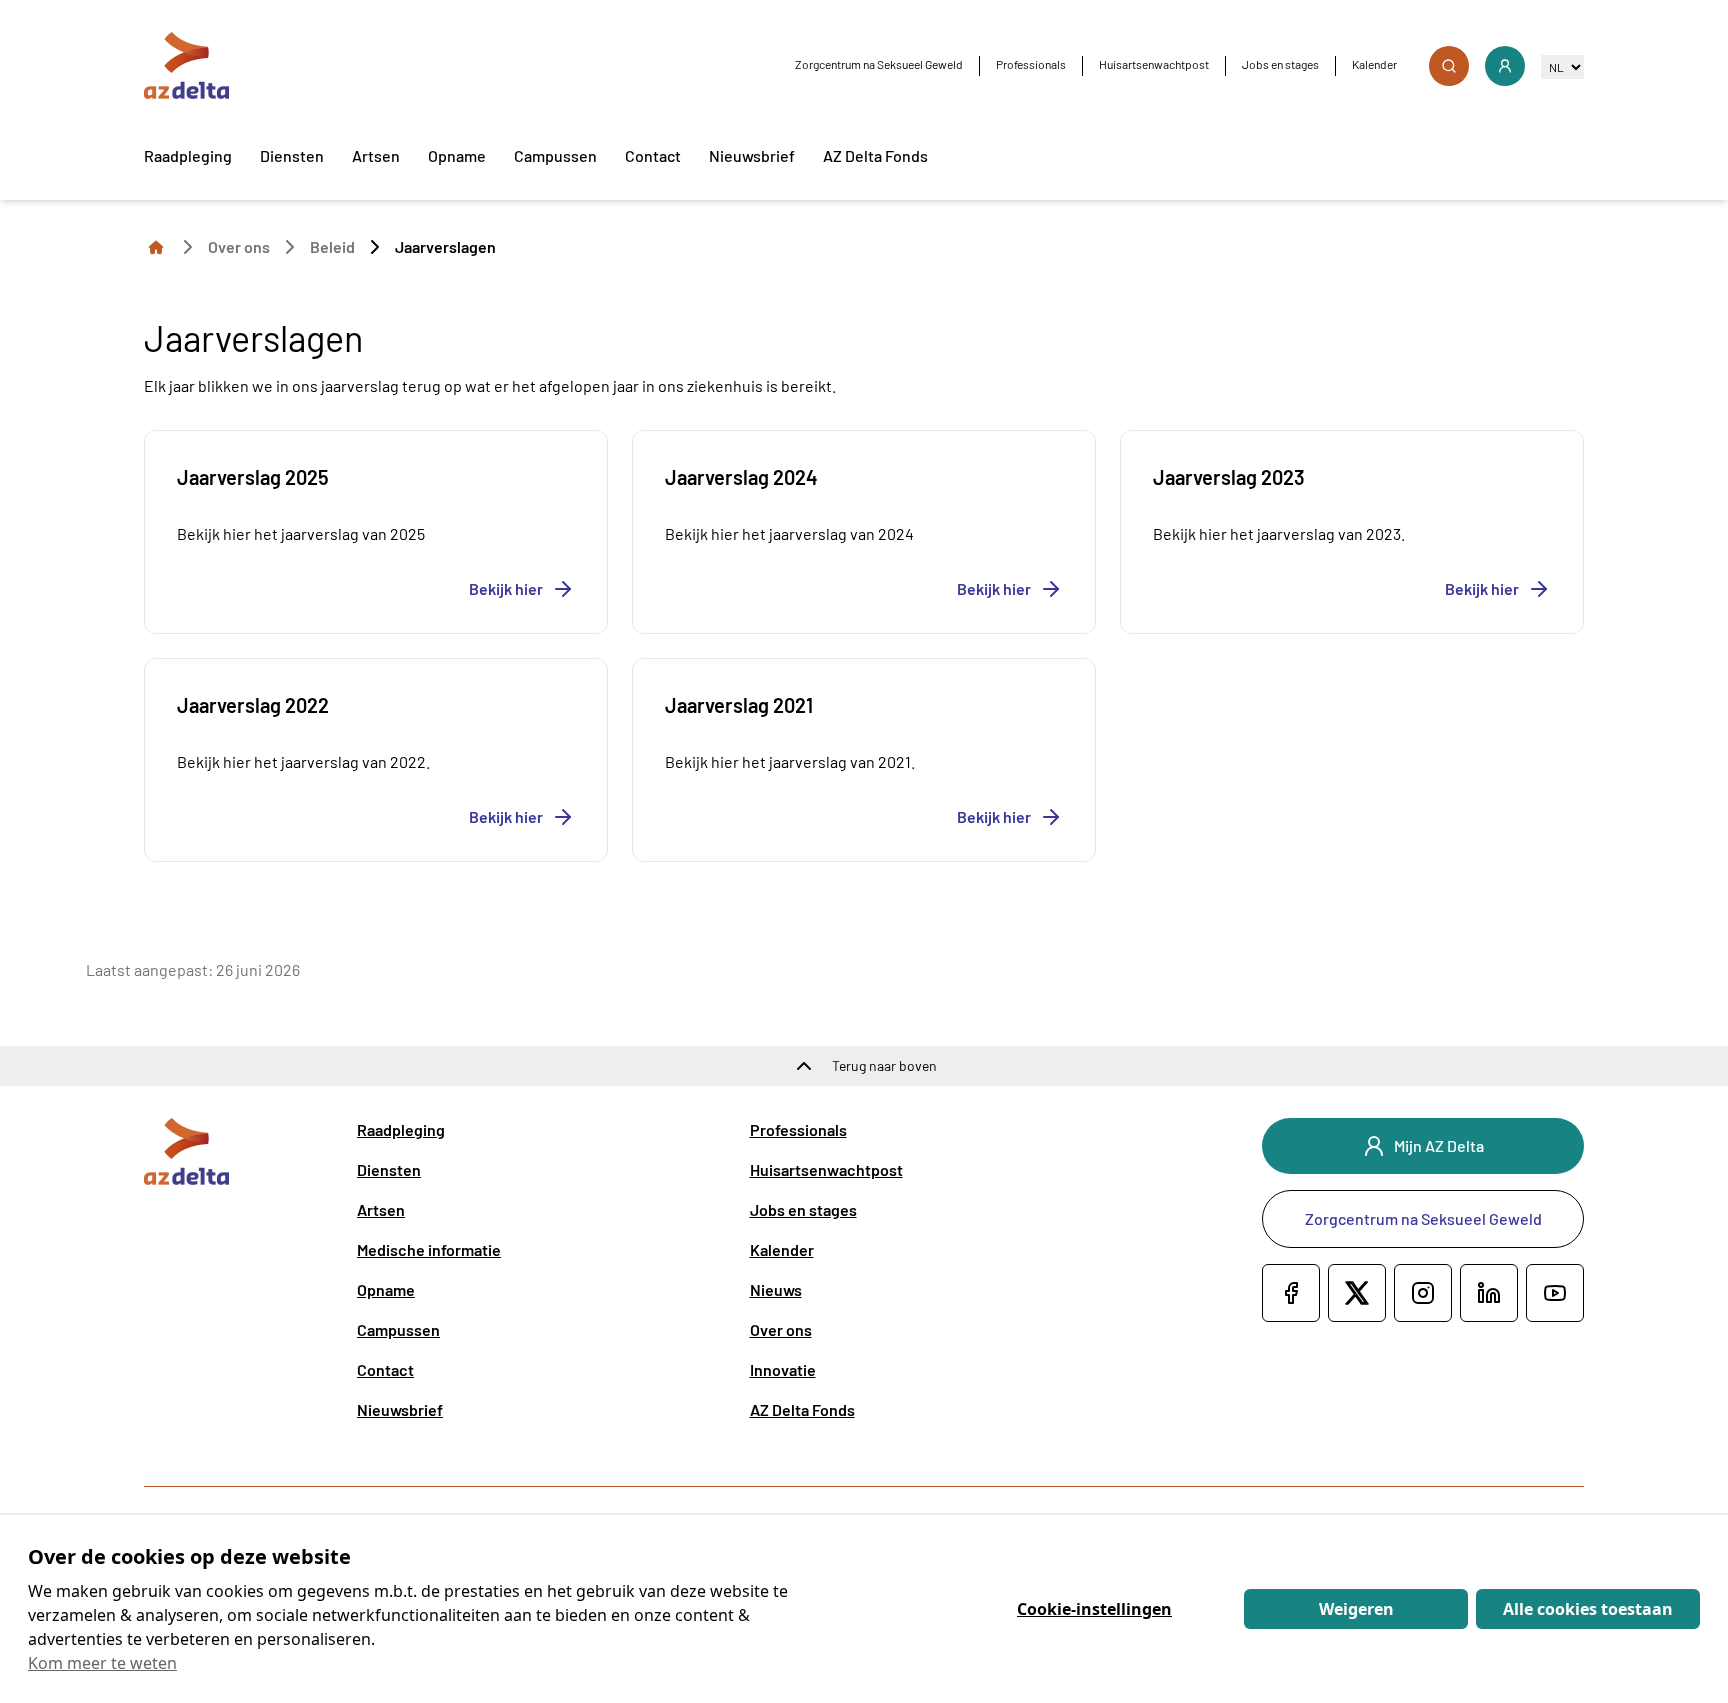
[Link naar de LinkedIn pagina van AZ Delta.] (1489, 1293)
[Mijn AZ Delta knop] (1505, 66)
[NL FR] (1562, 66)
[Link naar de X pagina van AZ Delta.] (1357, 1293)
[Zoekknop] (1449, 66)
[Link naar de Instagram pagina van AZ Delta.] (1423, 1293)
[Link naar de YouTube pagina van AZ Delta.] (1555, 1293)
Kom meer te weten (102, 1663)
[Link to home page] (156, 246)
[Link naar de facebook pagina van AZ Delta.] (1291, 1293)
